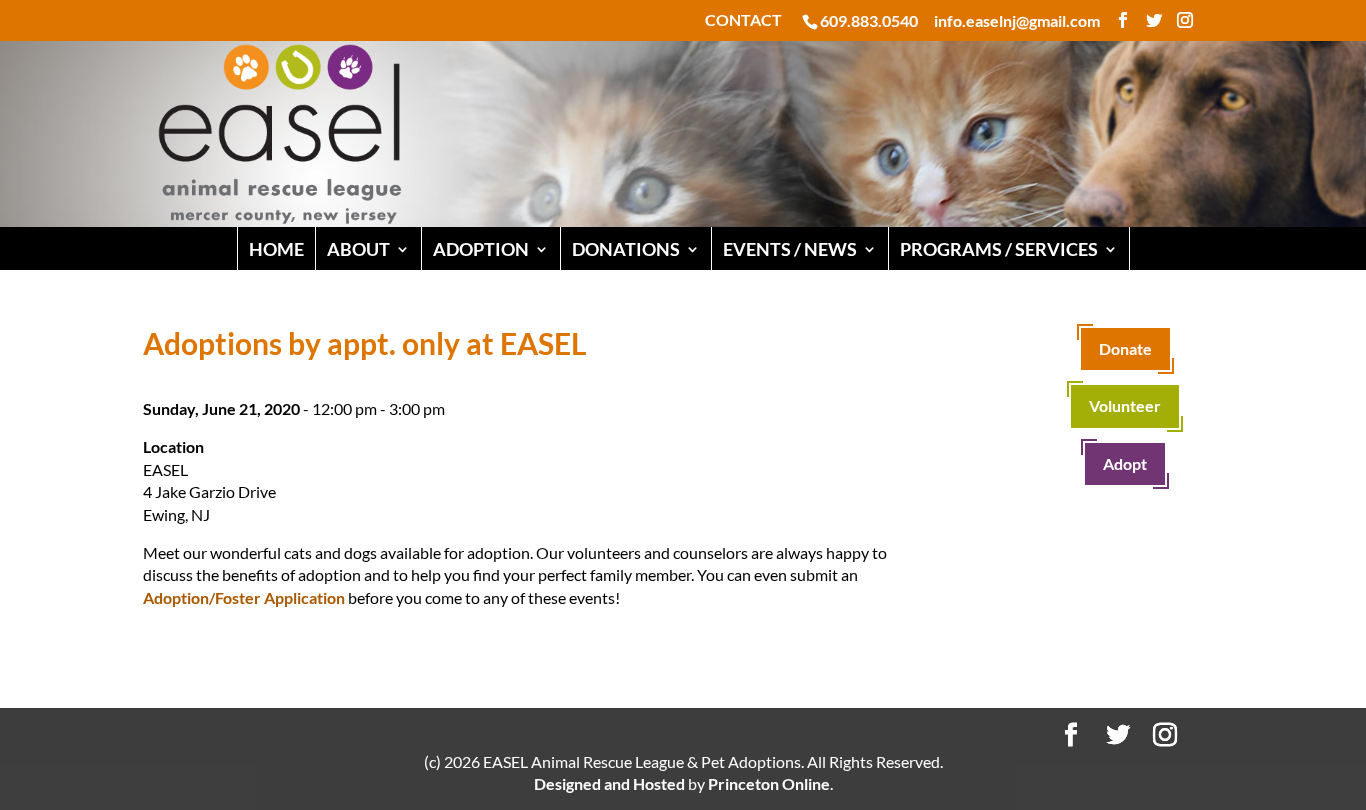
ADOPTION (481, 249)
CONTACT (743, 20)
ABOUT (358, 249)
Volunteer (1125, 405)
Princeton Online (769, 783)
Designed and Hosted (609, 783)
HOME (276, 249)
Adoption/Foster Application (244, 597)
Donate (1125, 348)
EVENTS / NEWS (790, 249)
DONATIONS (626, 249)
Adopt (1125, 463)
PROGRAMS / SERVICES (999, 249)
